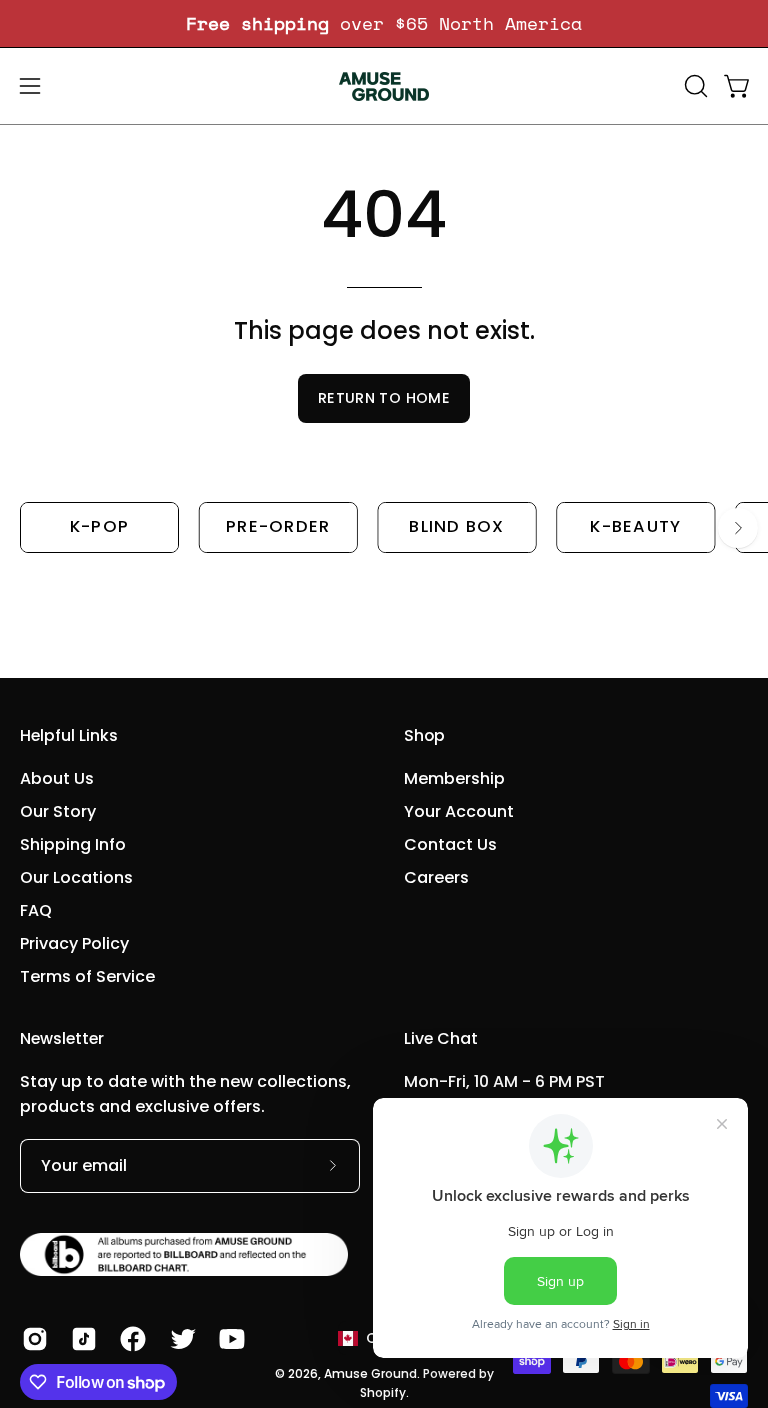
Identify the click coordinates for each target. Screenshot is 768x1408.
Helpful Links (69, 736)
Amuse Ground (370, 1373)
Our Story (58, 811)
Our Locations (76, 877)
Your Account (459, 811)
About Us (57, 778)
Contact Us (450, 844)
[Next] (738, 528)
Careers (436, 877)
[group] (384, 23)
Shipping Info (73, 844)
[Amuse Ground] (384, 86)
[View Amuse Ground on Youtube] (228, 1339)
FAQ (36, 910)
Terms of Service (87, 976)
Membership (454, 778)
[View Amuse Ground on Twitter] (179, 1339)
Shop (424, 736)
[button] (694, 86)
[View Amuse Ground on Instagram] (31, 1339)
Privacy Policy (74, 943)
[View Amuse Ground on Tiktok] (80, 1339)
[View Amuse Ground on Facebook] (129, 1339)
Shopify (383, 1392)
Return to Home (384, 398)
